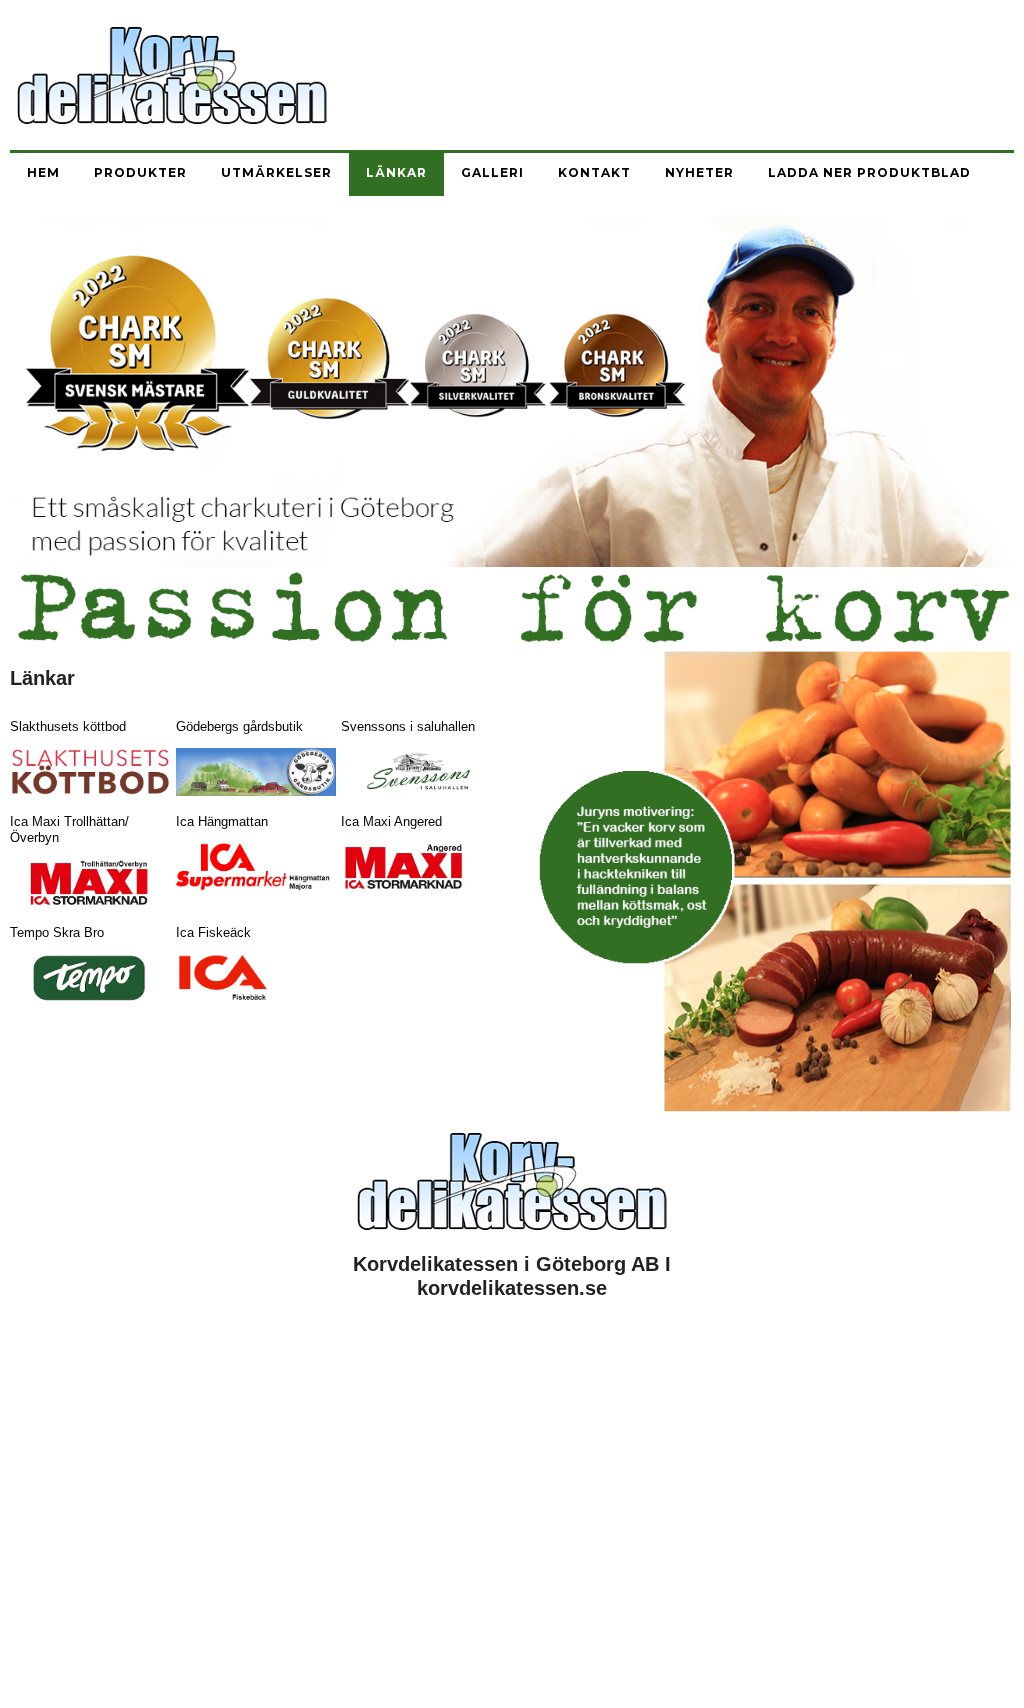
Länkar (396, 172)
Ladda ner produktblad (869, 172)
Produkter (140, 172)
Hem (43, 172)
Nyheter (699, 172)
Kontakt (594, 172)
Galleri (492, 172)
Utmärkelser (276, 172)
